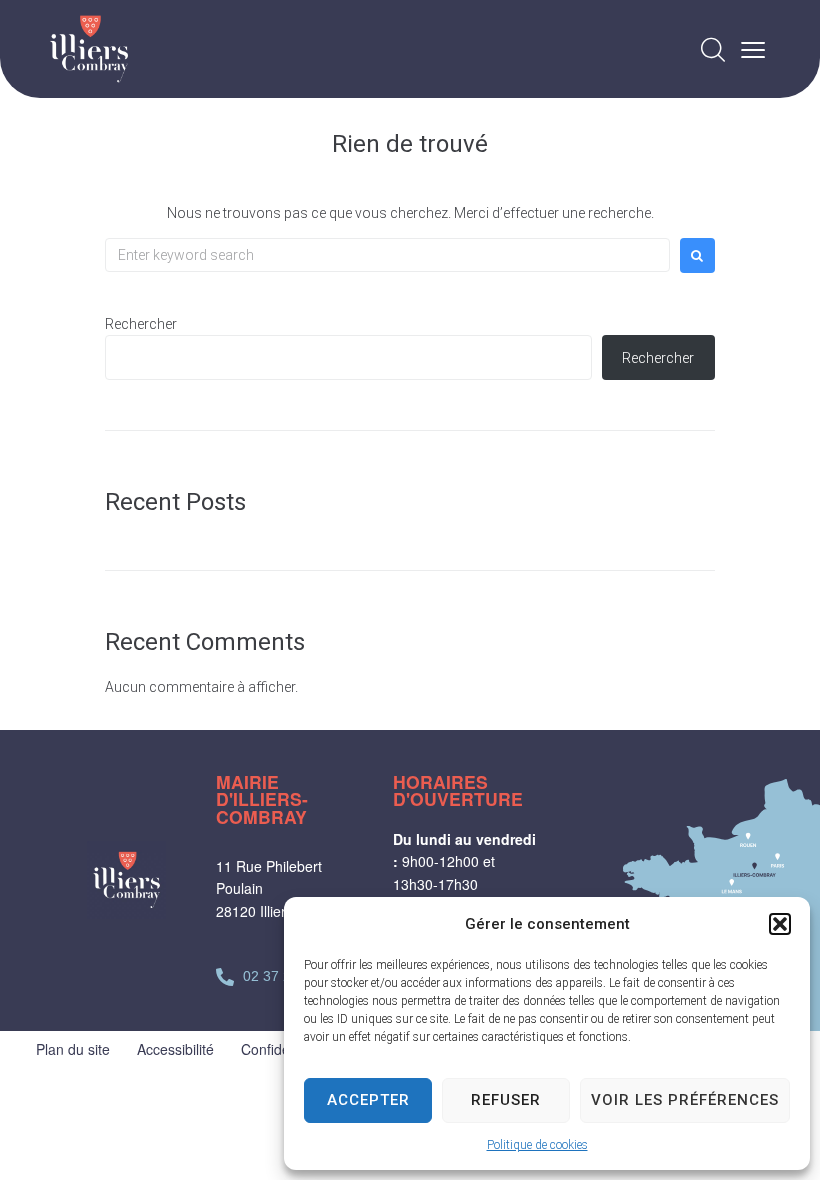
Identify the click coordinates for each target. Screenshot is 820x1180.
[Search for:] (387, 255)
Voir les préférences (685, 1100)
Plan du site (73, 1049)
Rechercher (141, 324)
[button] (780, 924)
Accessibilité (175, 1049)
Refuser (506, 1100)
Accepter (368, 1100)
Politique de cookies (537, 1145)
